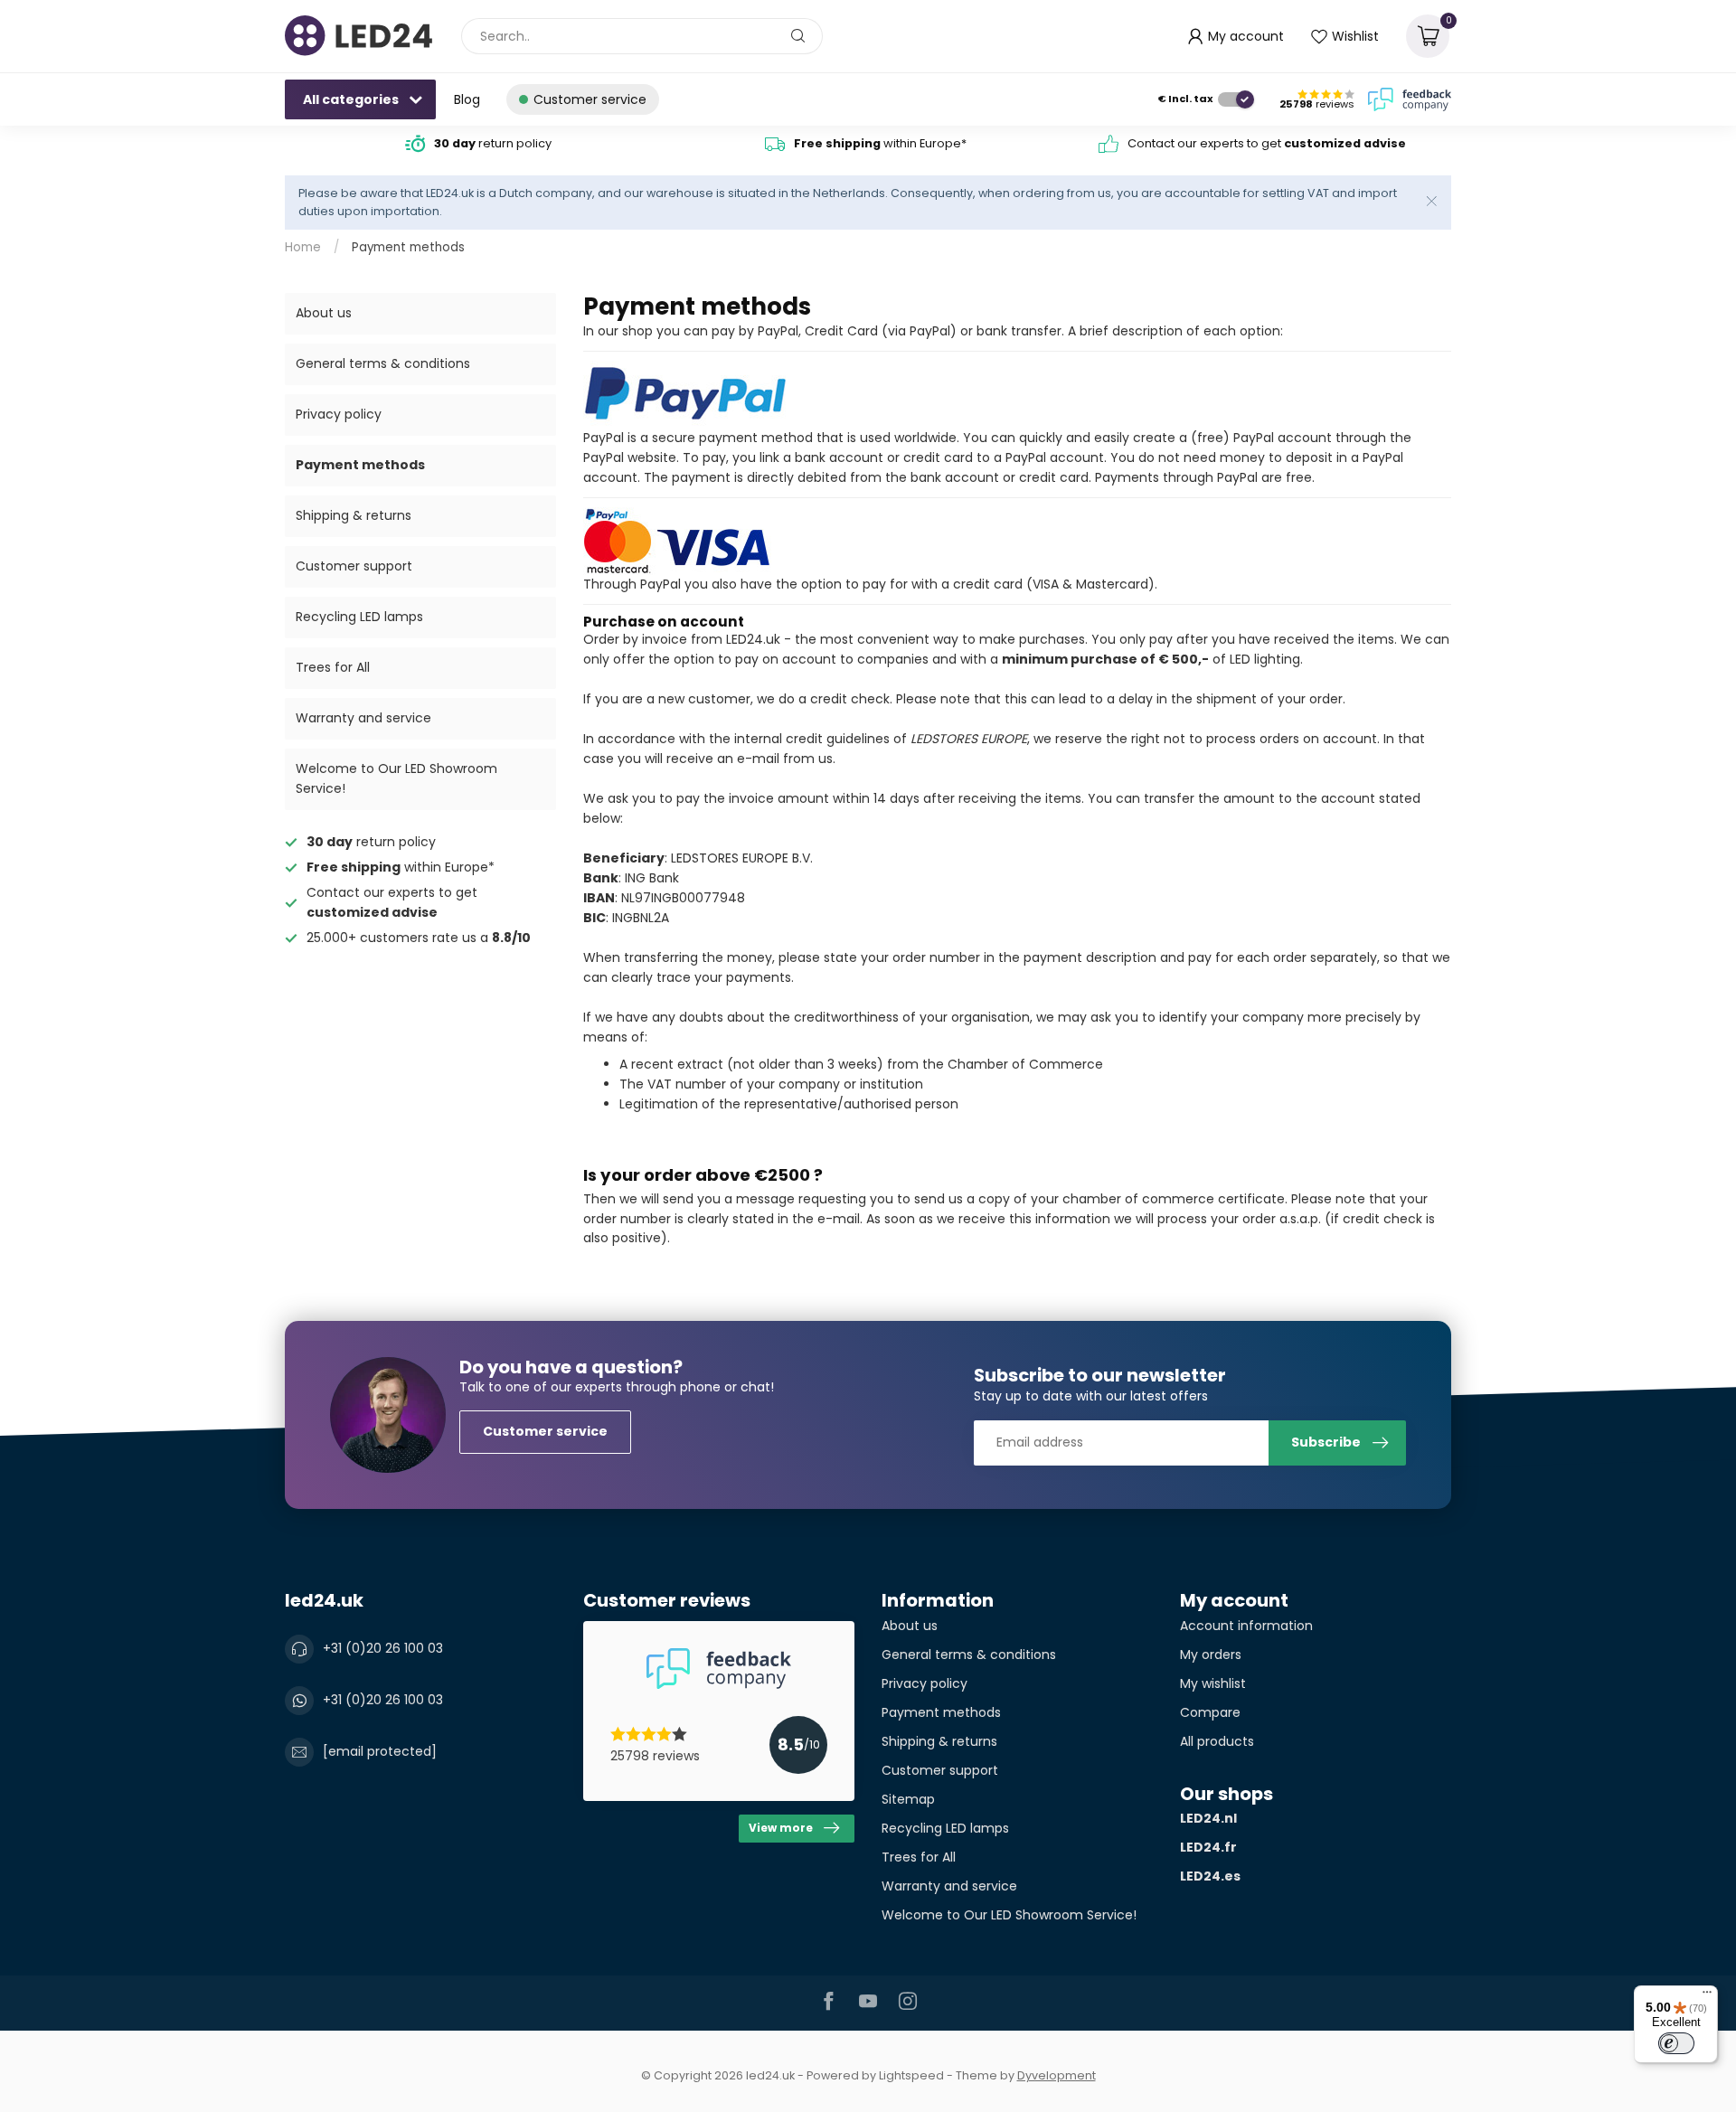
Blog (467, 99)
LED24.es (1210, 1876)
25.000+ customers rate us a (419, 938)
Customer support (354, 566)
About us (324, 313)
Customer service (545, 1431)
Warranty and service (363, 718)
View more (781, 1828)
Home (303, 247)
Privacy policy (339, 414)
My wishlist (1213, 1683)
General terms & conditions (383, 363)
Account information (1246, 1626)
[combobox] (642, 36)
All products (1217, 1741)
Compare (1210, 1712)
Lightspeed (911, 2075)
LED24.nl (1208, 1818)
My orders (1211, 1655)
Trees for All (333, 667)
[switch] (1676, 2043)
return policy (493, 143)
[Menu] (1707, 1996)
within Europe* (880, 143)
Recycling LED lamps (359, 617)
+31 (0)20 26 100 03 (383, 1648)
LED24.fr (1208, 1847)
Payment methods (408, 247)
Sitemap (908, 1799)
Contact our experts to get (1267, 143)
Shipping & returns (354, 515)
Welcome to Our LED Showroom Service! (396, 778)
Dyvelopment (1057, 2075)
